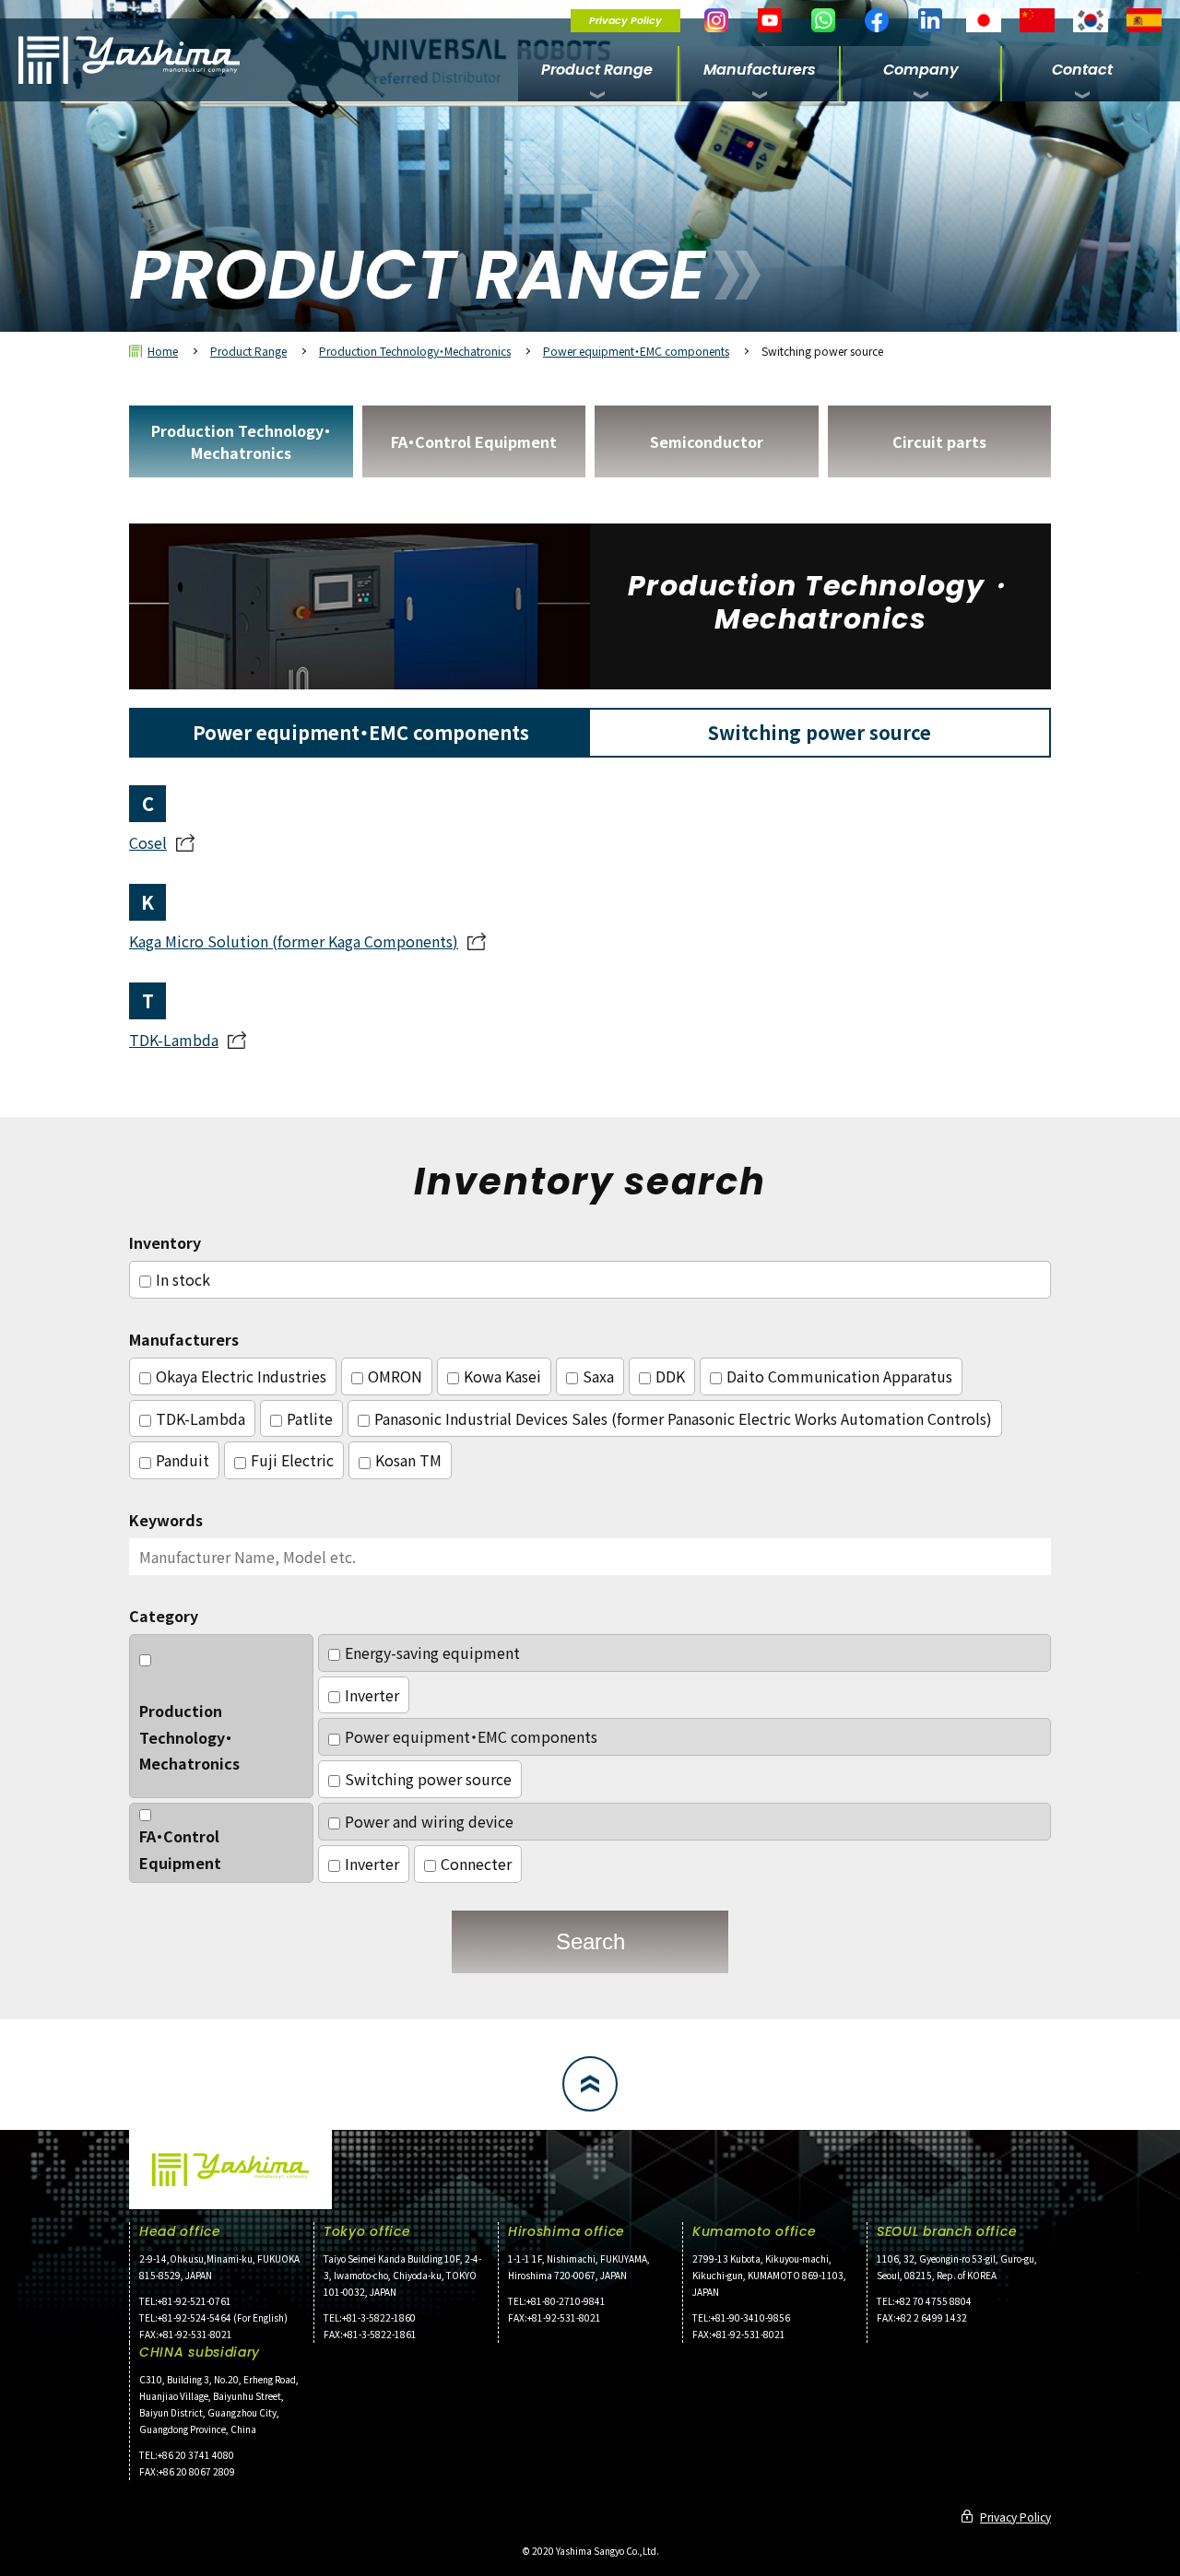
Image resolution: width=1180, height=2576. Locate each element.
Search (590, 1941)
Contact (1082, 70)
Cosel (148, 842)
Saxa (598, 1376)
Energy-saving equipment (432, 1653)
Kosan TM (408, 1460)
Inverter (372, 1695)
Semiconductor (707, 441)
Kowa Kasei (502, 1376)
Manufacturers (760, 70)
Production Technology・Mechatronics (415, 351)
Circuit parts (939, 441)
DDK (670, 1376)
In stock (183, 1279)
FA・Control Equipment (474, 441)
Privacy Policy (625, 20)
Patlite (310, 1418)
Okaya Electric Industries (241, 1376)
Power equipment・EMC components (636, 351)
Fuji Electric (292, 1460)
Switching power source (428, 1779)
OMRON (395, 1376)
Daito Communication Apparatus (839, 1376)
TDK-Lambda (174, 1040)
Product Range (597, 70)
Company (921, 70)
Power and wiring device (429, 1821)
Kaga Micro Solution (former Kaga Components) (294, 941)
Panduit (183, 1460)
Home (163, 351)
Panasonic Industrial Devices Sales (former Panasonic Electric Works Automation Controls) (683, 1418)
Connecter (476, 1864)
